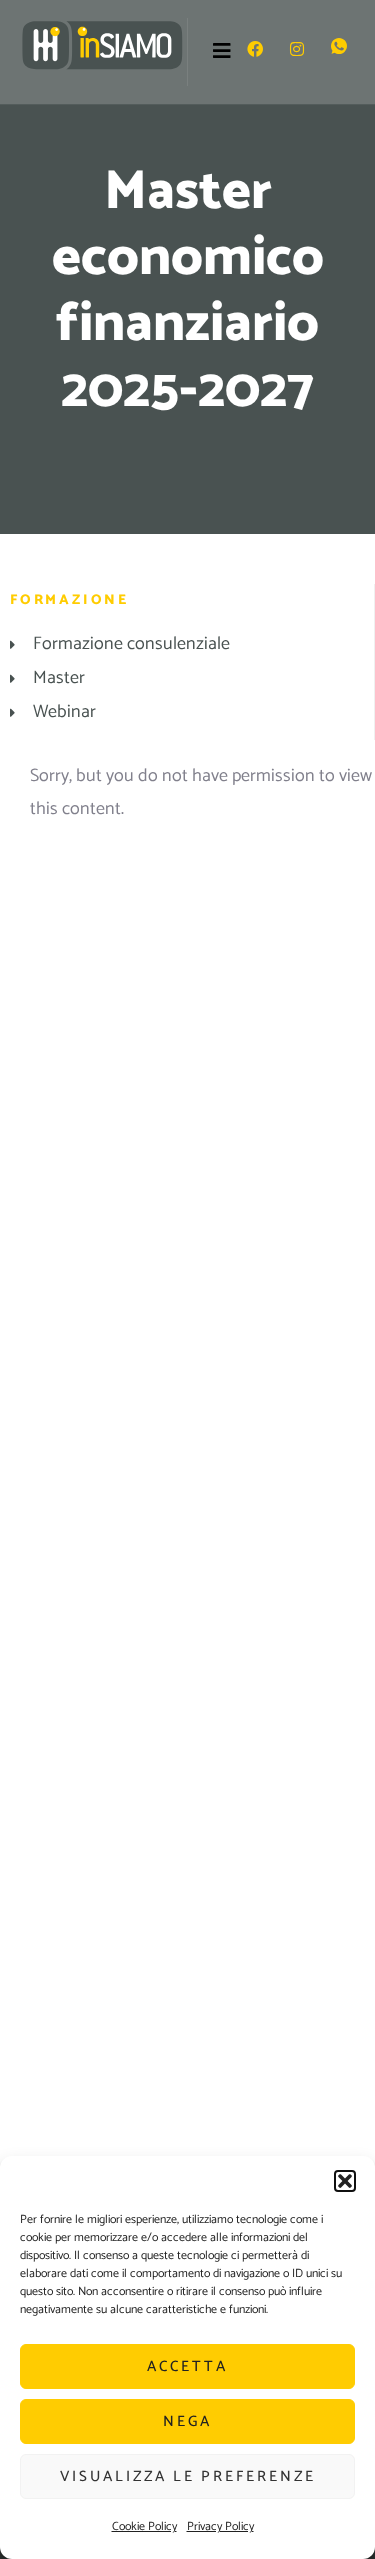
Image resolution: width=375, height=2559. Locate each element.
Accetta (187, 2366)
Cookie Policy (144, 2526)
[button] (345, 2181)
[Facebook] (255, 52)
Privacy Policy (220, 2526)
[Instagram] (297, 52)
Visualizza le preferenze (188, 2476)
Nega (187, 2421)
